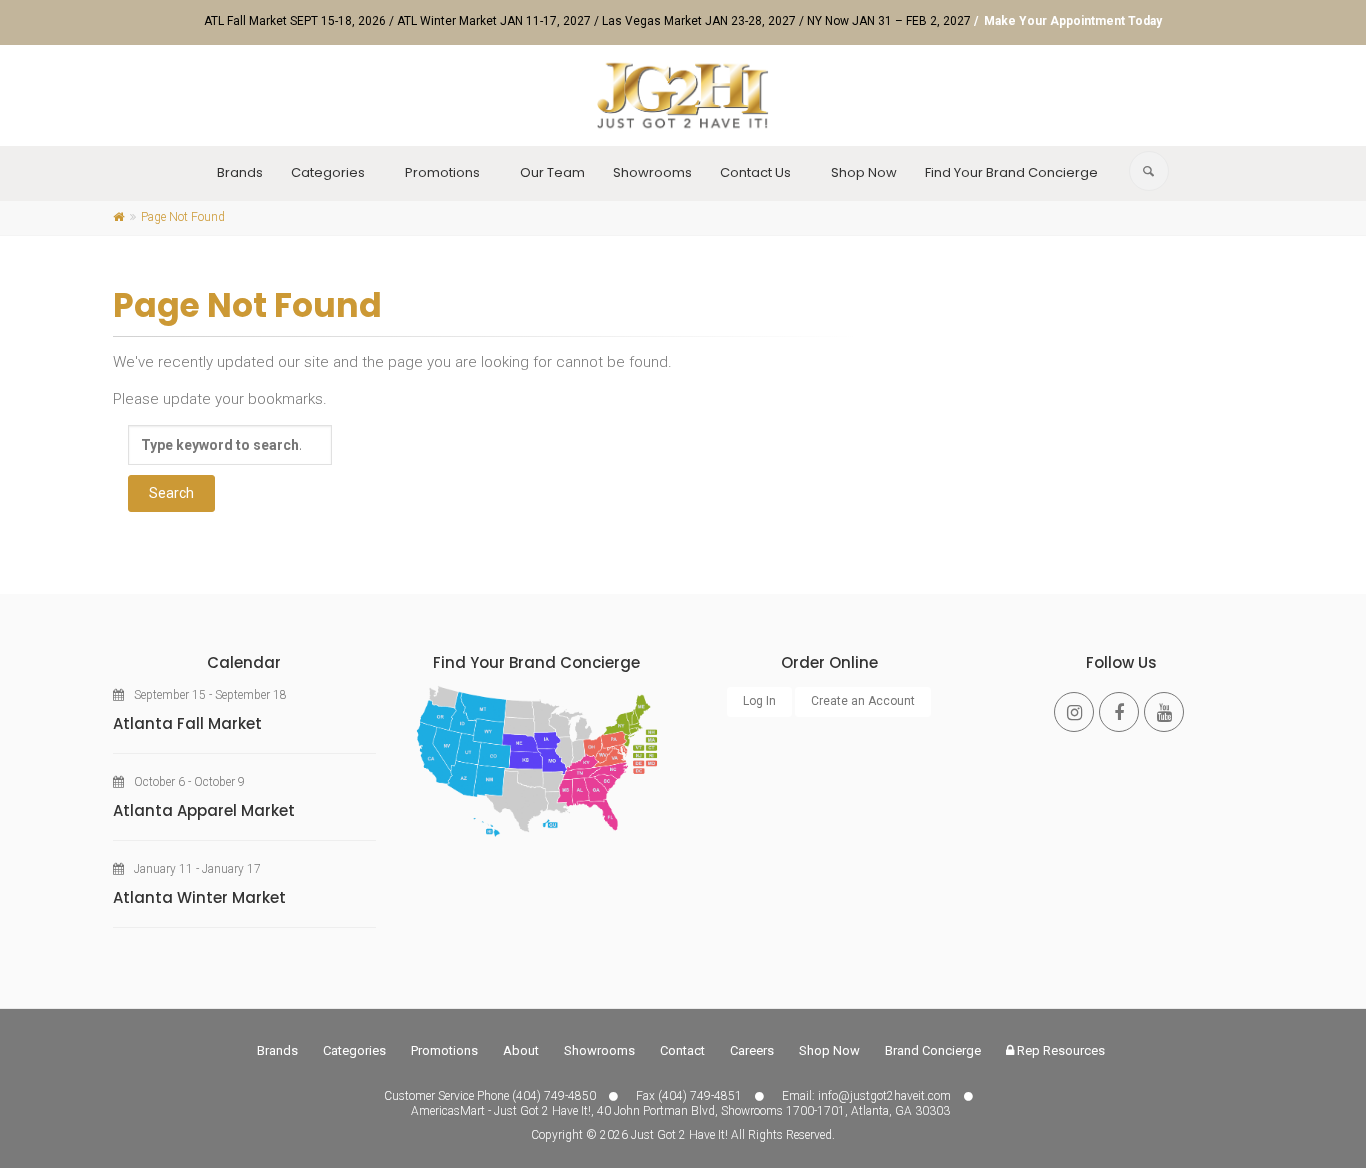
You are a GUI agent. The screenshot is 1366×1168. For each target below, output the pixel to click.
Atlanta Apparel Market (204, 810)
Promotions (442, 172)
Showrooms (652, 172)
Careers (752, 1050)
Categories (328, 172)
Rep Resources (1059, 1050)
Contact (682, 1050)
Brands (240, 172)
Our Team (552, 172)
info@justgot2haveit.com (884, 1096)
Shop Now (864, 172)
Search (171, 493)
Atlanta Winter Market (199, 897)
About (521, 1050)
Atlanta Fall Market (187, 723)
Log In (759, 701)
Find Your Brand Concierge (1011, 172)
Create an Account (863, 701)
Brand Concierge (933, 1050)
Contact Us (755, 172)
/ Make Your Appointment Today (1068, 21)
